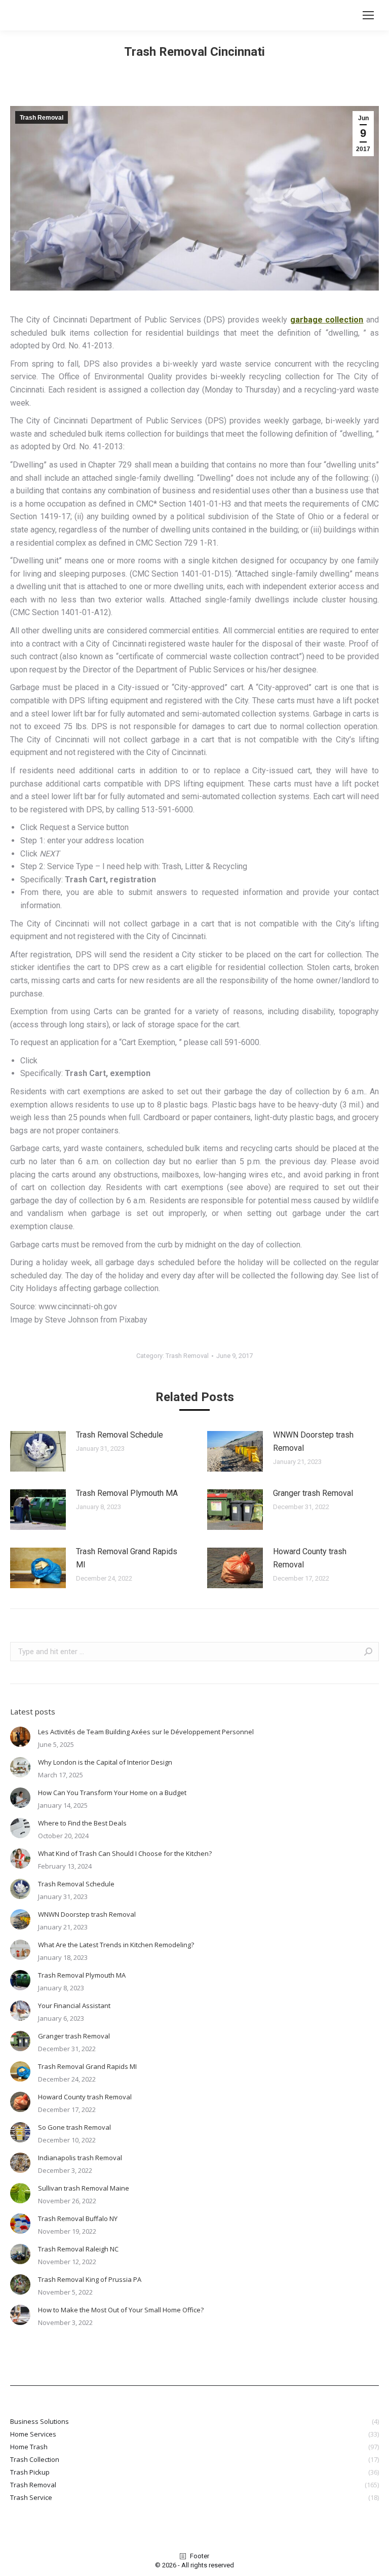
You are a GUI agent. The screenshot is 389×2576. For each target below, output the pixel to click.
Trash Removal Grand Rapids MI (127, 1558)
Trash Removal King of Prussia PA (90, 2279)
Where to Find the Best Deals (82, 1823)
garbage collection (327, 320)
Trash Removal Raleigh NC (78, 2249)
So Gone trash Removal (74, 2127)
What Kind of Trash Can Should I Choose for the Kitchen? (125, 1853)
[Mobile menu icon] (368, 15)
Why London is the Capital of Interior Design (105, 1762)
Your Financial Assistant (74, 2006)
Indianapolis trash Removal (80, 2158)
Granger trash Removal (313, 1493)
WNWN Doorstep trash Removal (313, 1441)
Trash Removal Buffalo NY (78, 2219)
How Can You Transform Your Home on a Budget (112, 1793)
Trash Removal (42, 118)
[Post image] (38, 1451)
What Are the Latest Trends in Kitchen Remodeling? (116, 1945)
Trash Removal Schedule (120, 1435)
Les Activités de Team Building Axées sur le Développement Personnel (146, 1732)
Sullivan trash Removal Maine (84, 2188)
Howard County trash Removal (310, 1558)
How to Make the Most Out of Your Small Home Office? (121, 2310)
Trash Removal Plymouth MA (127, 1493)
